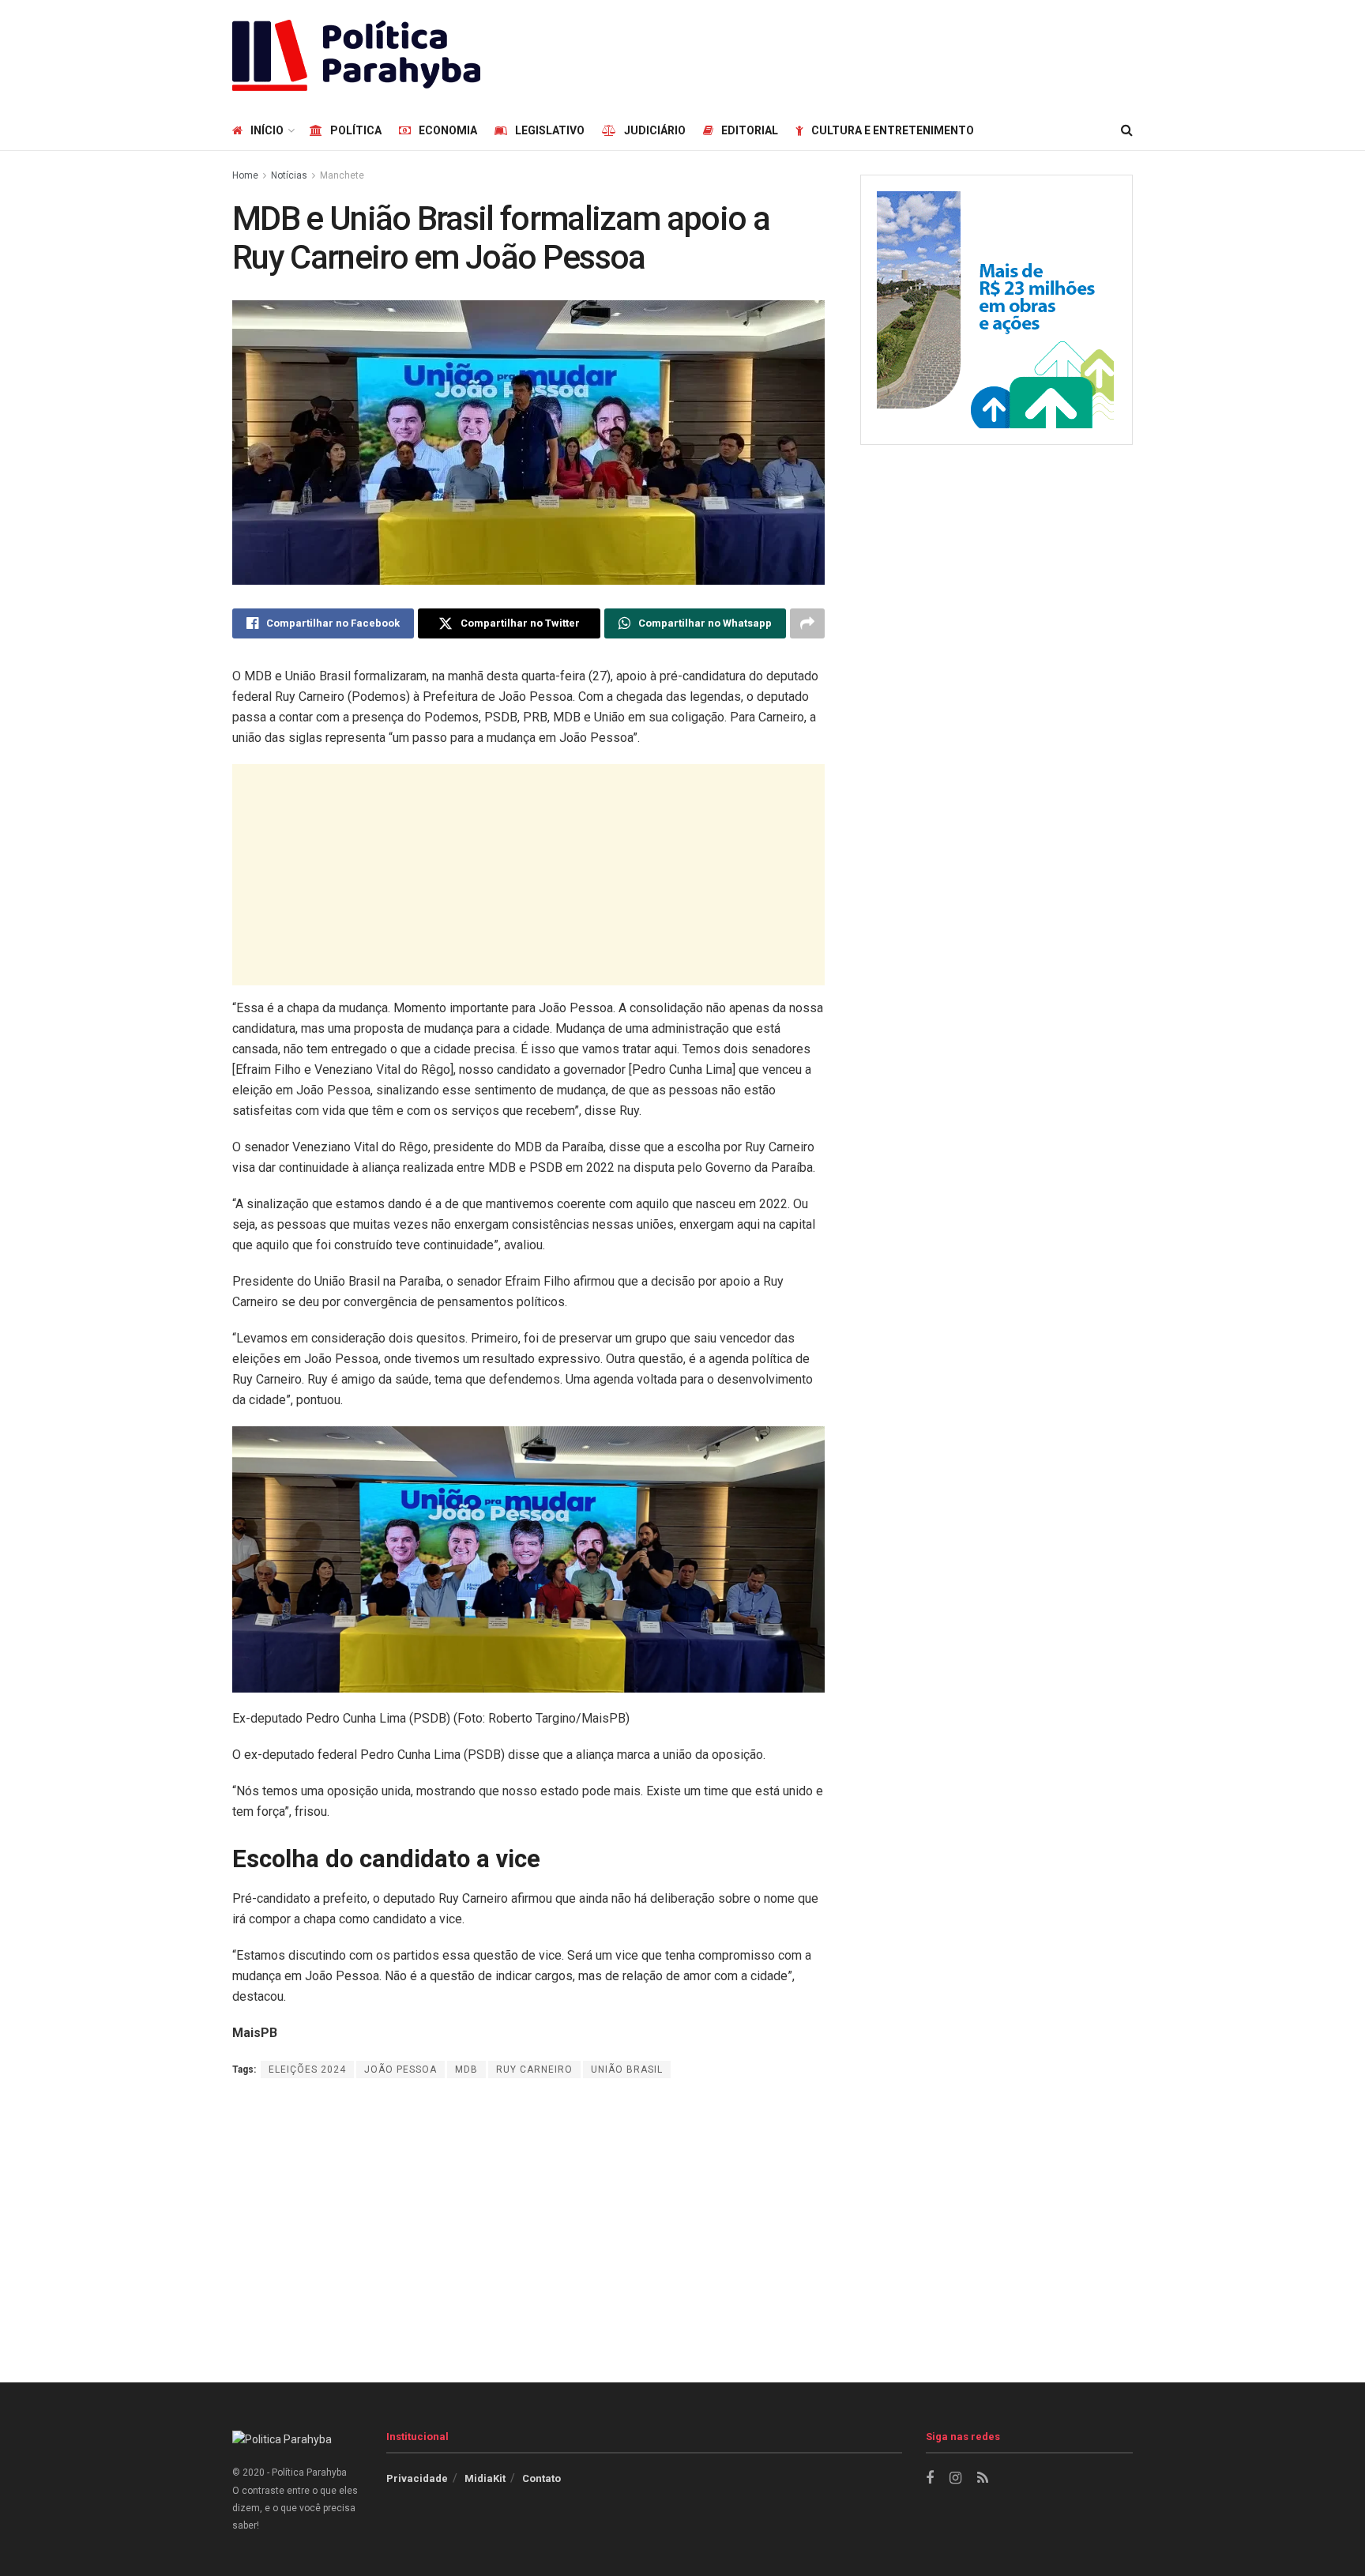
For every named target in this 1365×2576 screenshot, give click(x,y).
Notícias (289, 175)
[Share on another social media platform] (807, 623)
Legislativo (550, 130)
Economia (448, 130)
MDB (466, 2069)
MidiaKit (485, 2478)
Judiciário (655, 130)
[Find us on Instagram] (955, 2478)
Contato (541, 2478)
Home (245, 175)
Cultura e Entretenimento (893, 130)
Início (267, 130)
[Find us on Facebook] (930, 2478)
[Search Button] (1127, 130)
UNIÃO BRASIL (627, 2069)
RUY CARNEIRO (534, 2069)
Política (356, 130)
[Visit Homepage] (356, 55)
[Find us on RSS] (983, 2478)
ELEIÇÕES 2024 (307, 2069)
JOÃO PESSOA (400, 2069)
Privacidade (417, 2478)
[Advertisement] (845, 53)
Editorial (750, 130)
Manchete (342, 175)
